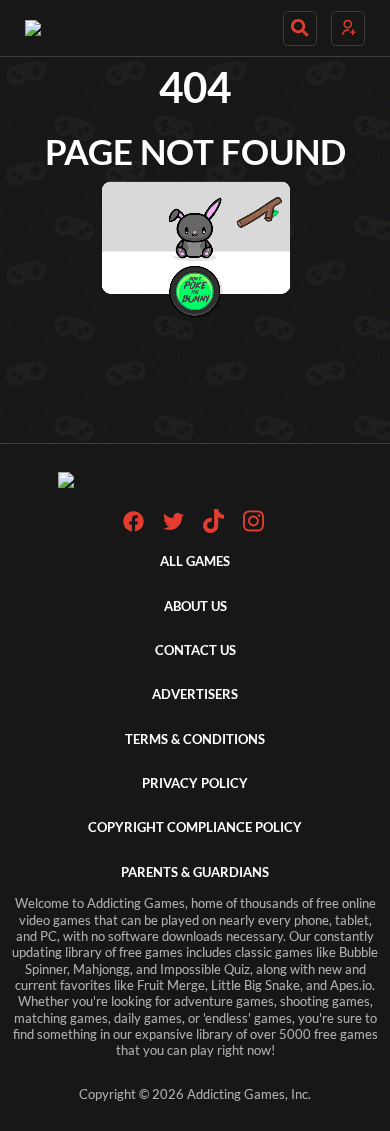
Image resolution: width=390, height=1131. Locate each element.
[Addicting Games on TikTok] (213, 528)
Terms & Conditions (195, 739)
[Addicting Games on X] (173, 527)
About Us (195, 606)
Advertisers (195, 694)
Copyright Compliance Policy (195, 827)
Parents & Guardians (195, 872)
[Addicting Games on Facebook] (133, 527)
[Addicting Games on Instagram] (253, 528)
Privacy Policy (195, 783)
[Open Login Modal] (348, 28)
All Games (195, 561)
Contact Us (195, 650)
